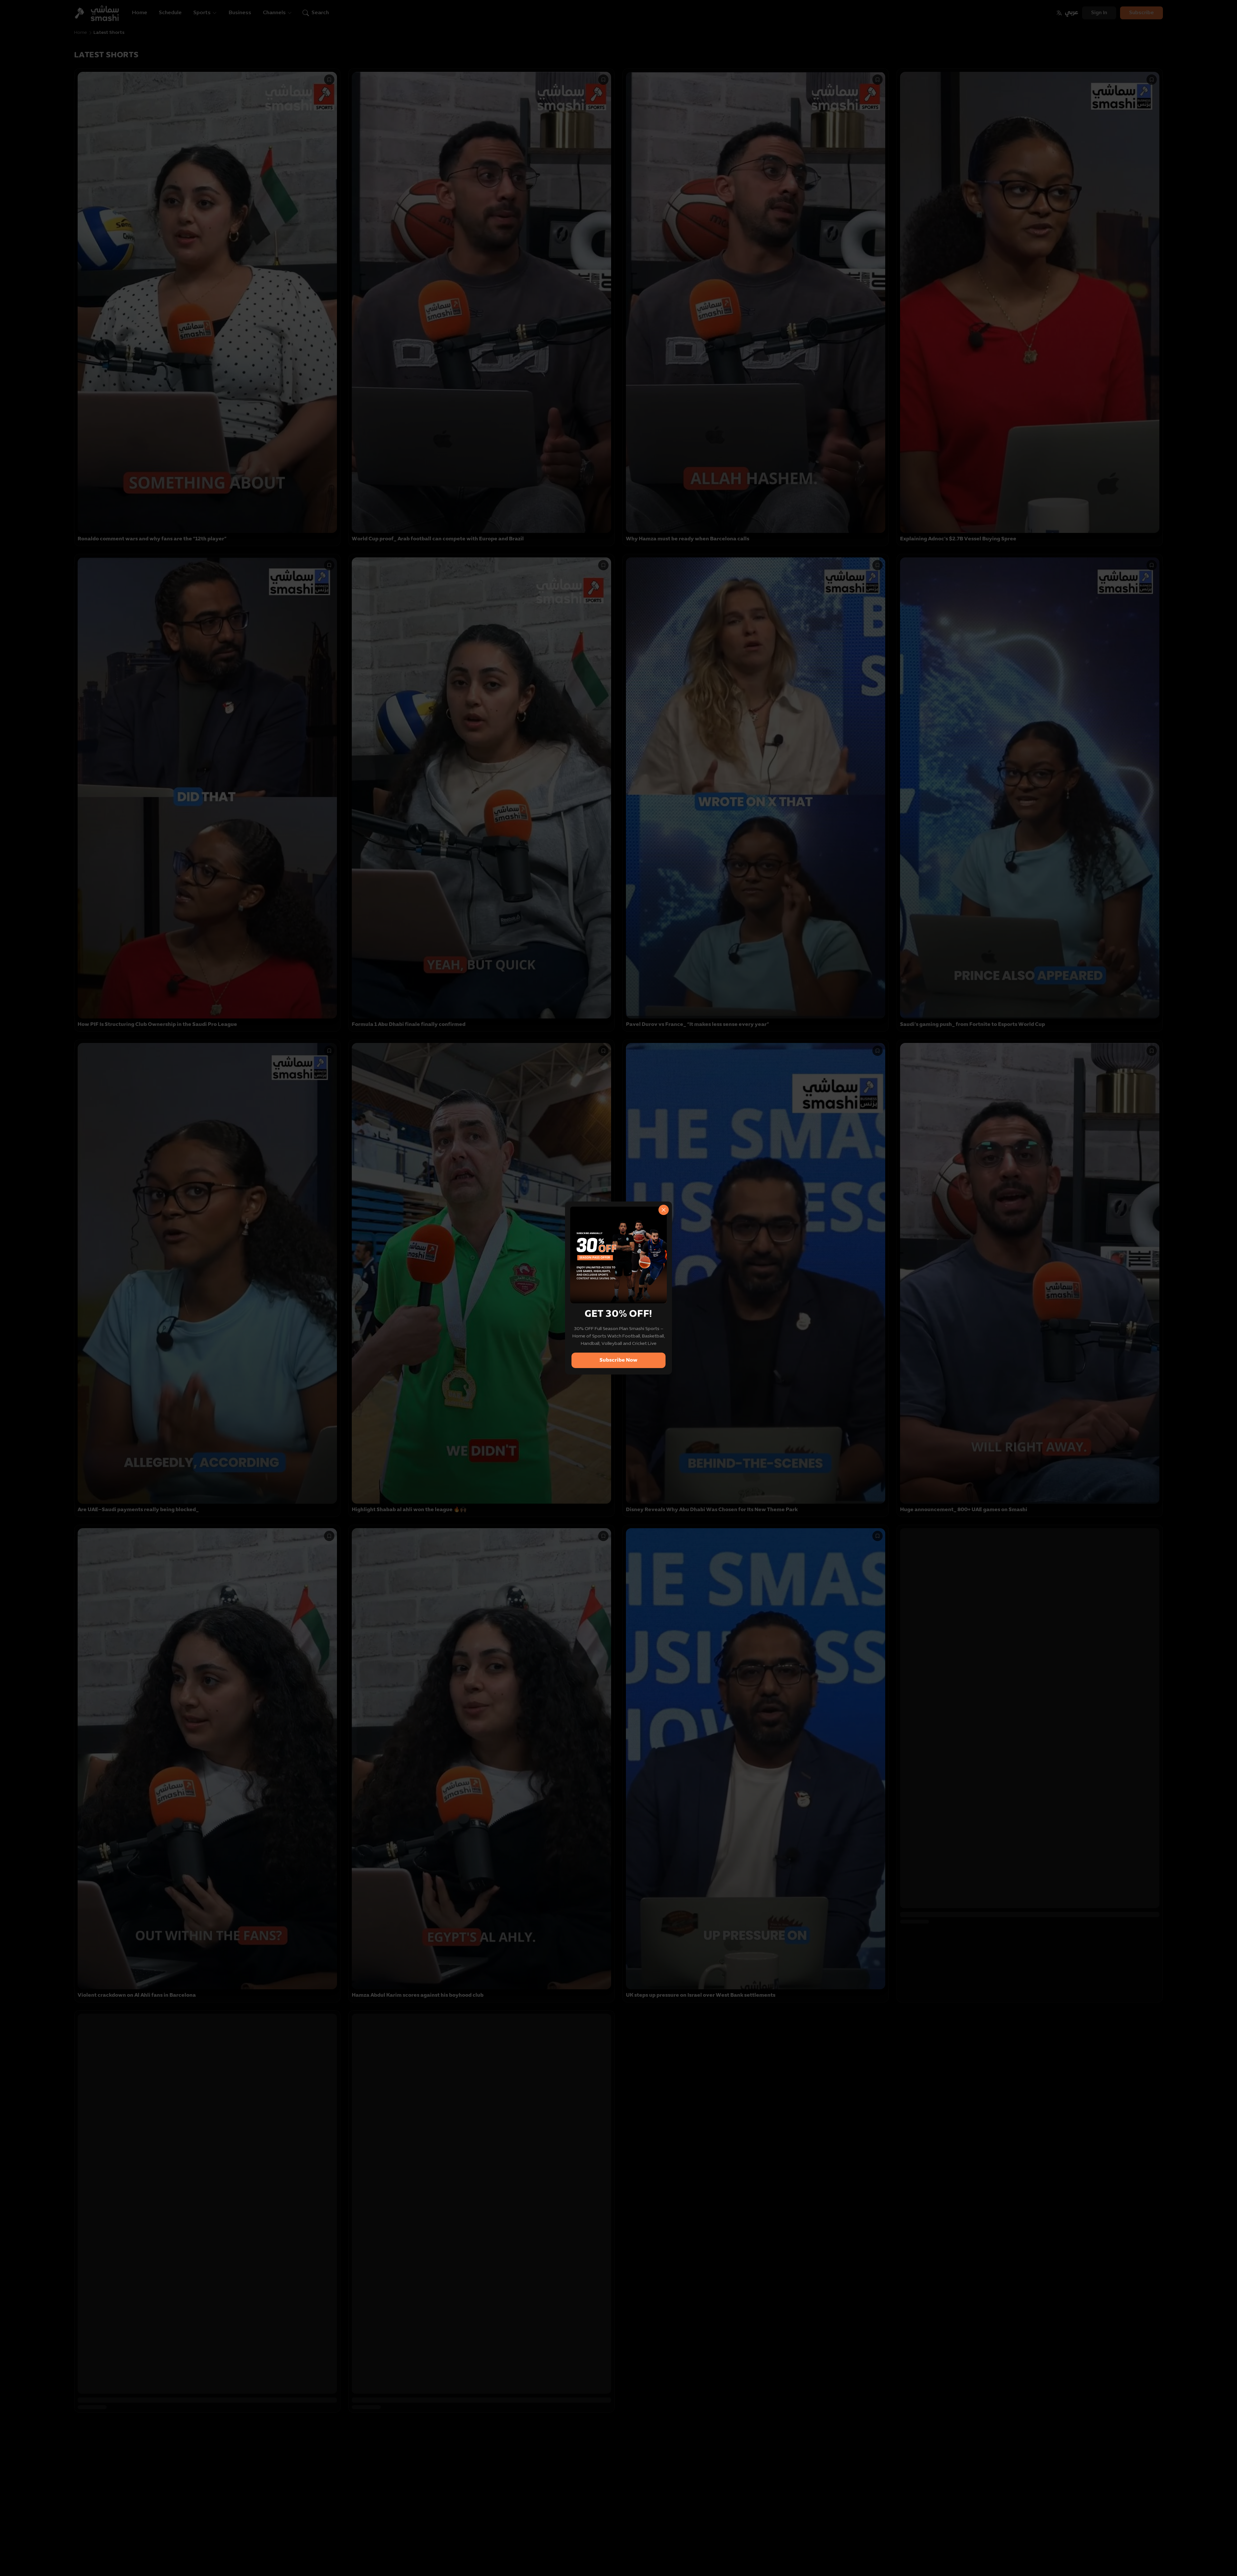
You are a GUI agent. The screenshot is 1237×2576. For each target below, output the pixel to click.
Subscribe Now (618, 1360)
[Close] (664, 1210)
